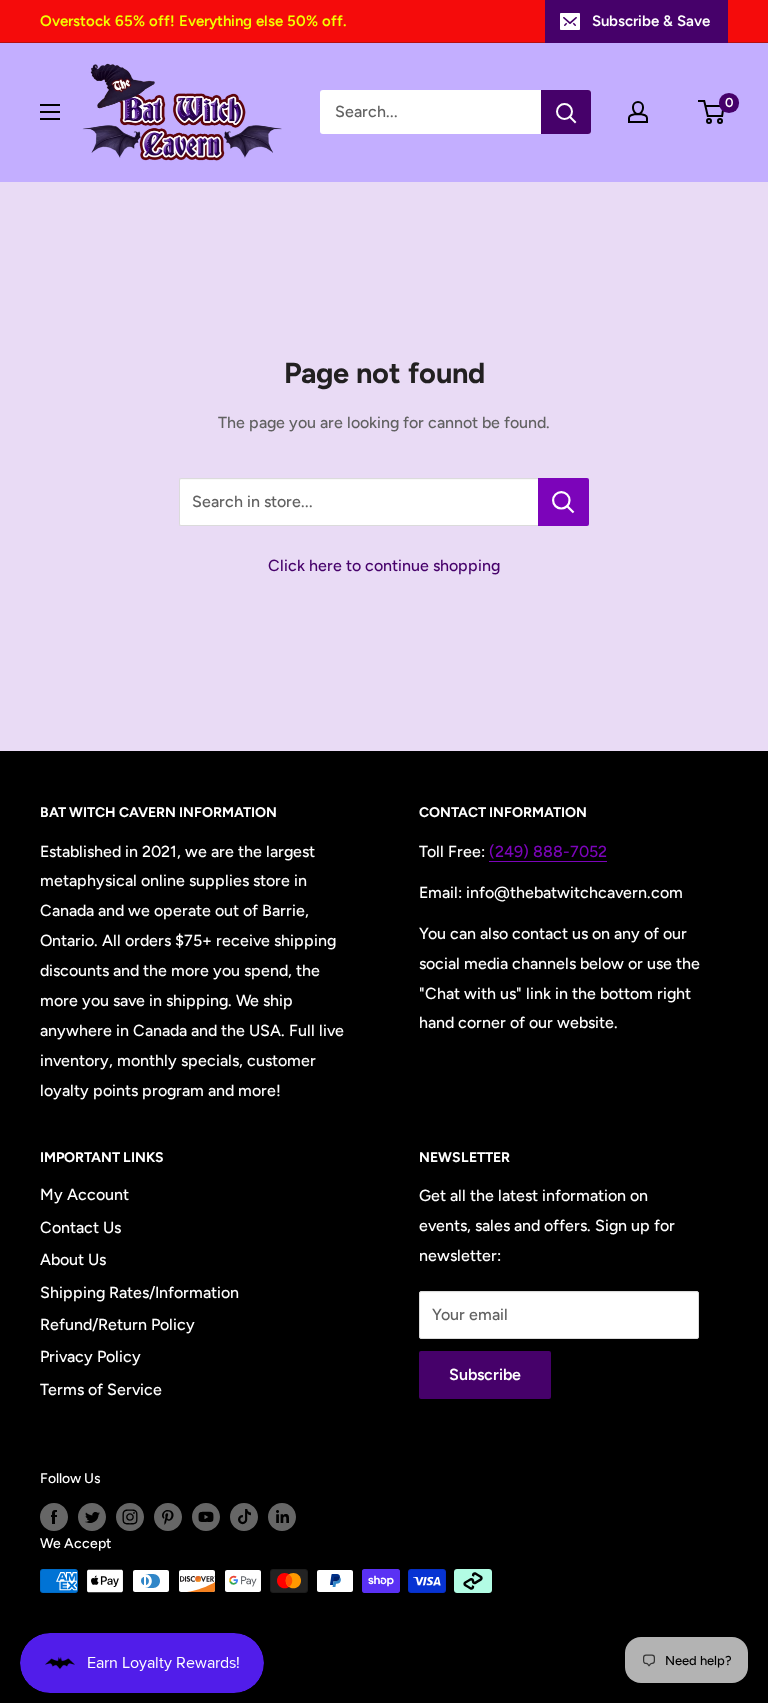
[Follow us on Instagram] (130, 1517)
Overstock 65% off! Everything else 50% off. (193, 21)
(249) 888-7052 (548, 851)
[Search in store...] (563, 502)
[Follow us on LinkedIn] (282, 1517)
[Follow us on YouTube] (206, 1517)
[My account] (638, 112)
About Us (73, 1259)
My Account (84, 1194)
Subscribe (485, 1374)
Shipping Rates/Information (139, 1292)
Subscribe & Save (651, 21)
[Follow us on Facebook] (54, 1517)
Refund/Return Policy (117, 1324)
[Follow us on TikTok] (244, 1517)
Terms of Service (101, 1389)
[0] (712, 112)
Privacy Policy (90, 1356)
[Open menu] (50, 112)
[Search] (566, 112)
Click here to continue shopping (384, 565)
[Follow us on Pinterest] (168, 1517)
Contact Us (80, 1227)
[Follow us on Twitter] (92, 1517)
